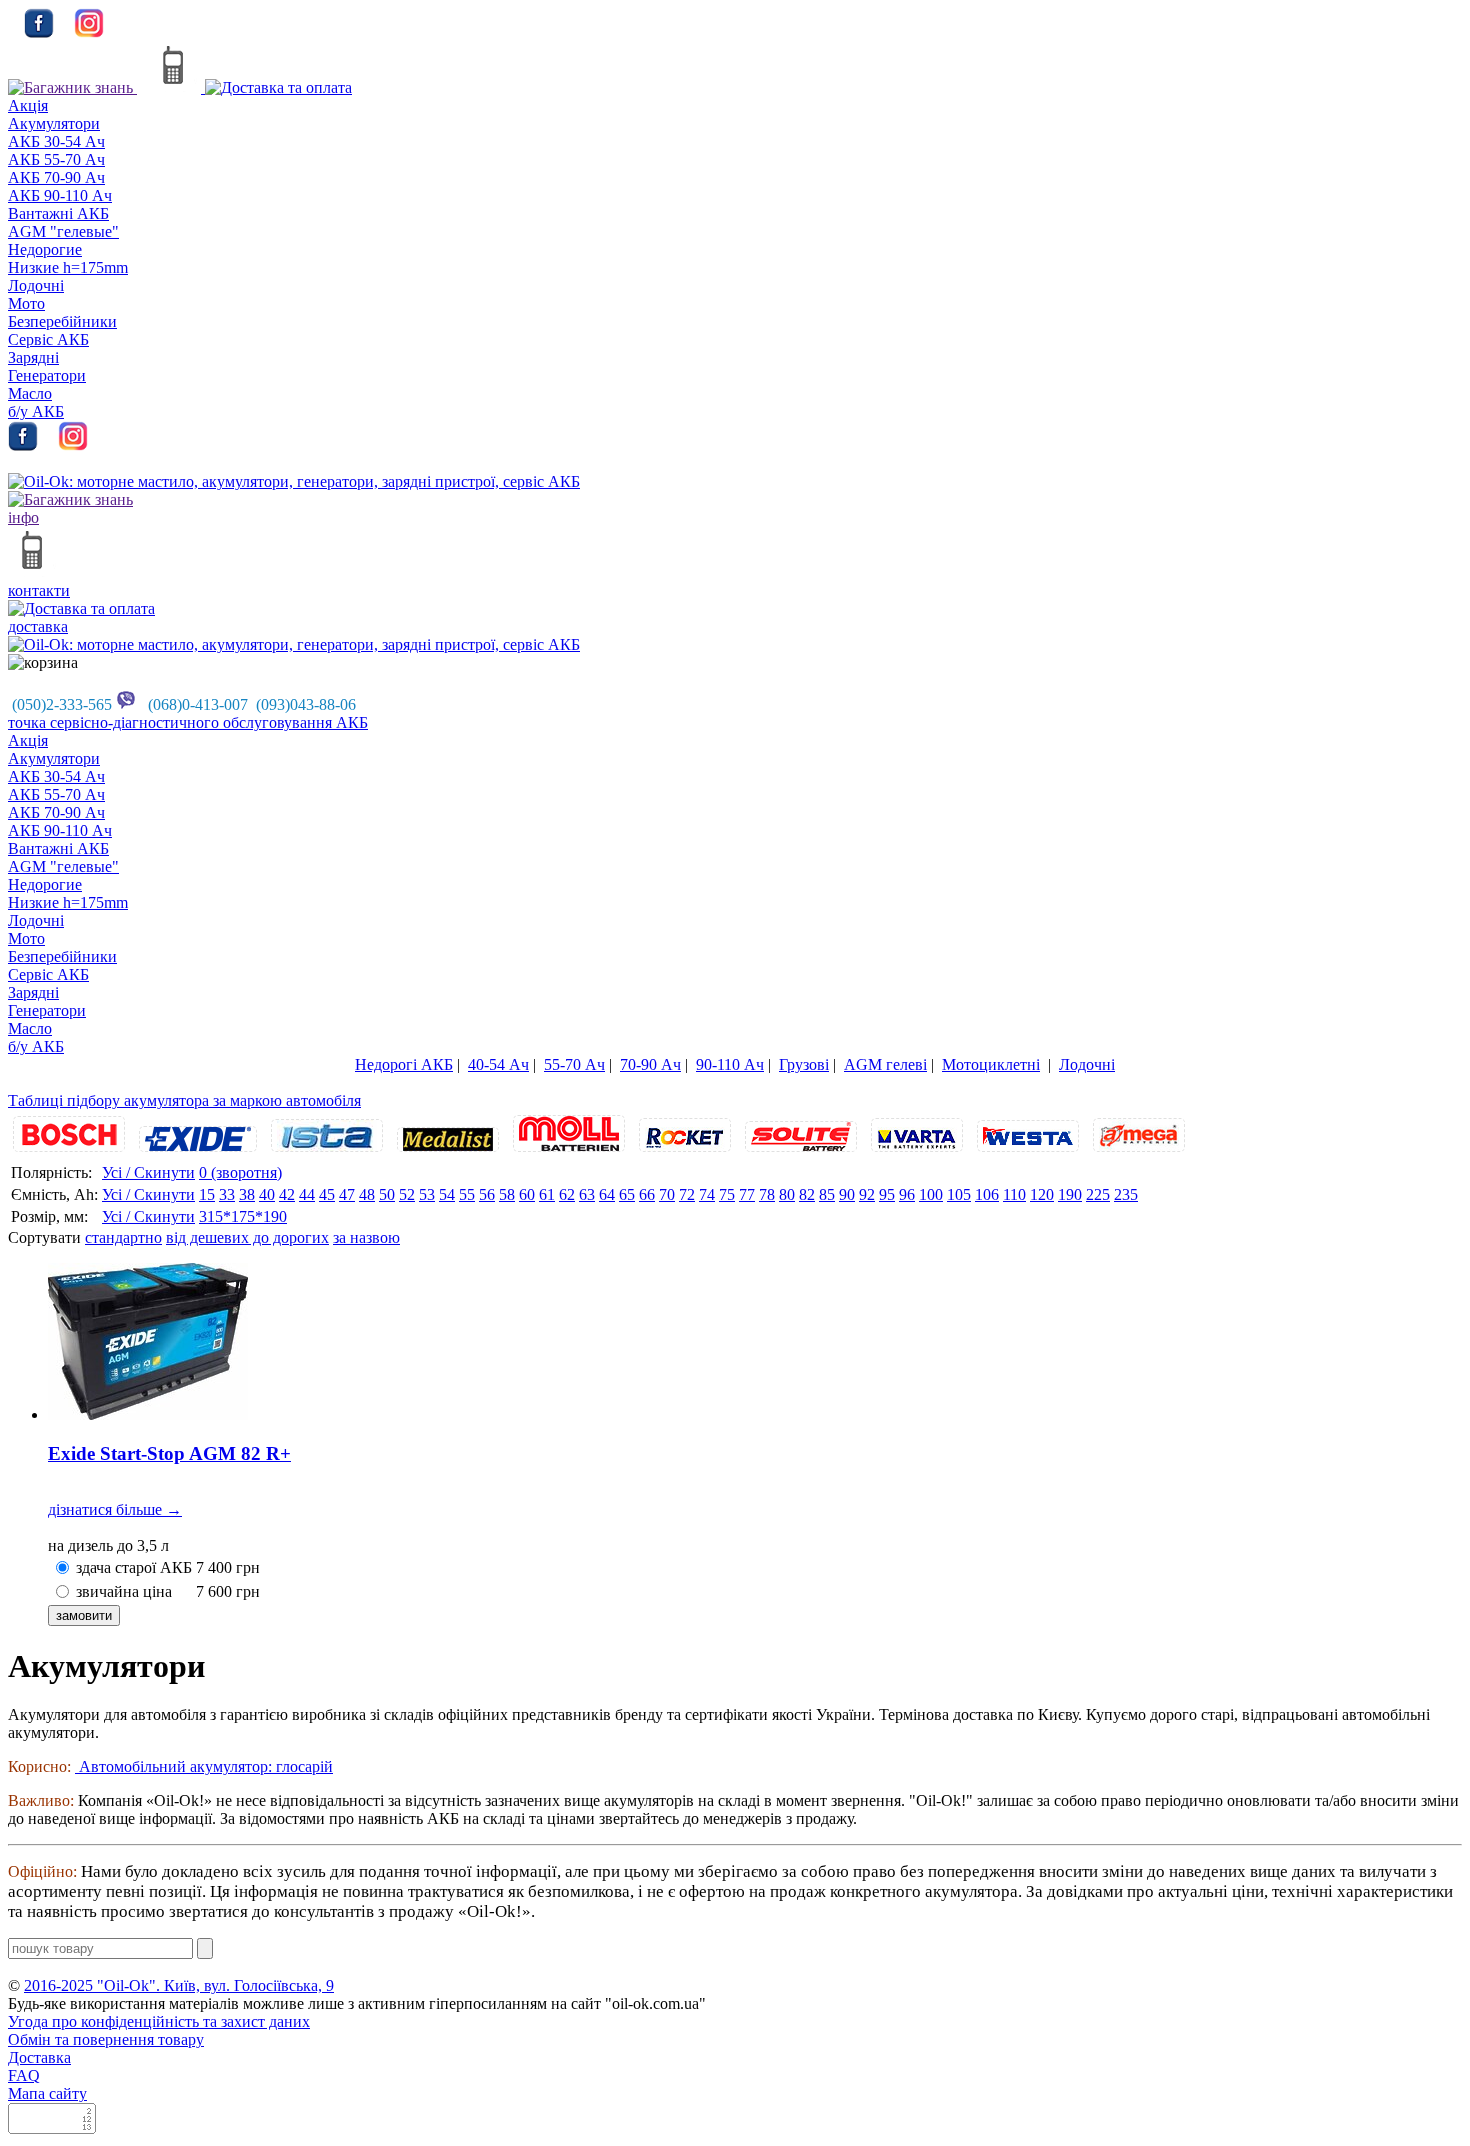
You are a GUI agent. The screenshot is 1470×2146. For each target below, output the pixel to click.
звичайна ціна (124, 1591)
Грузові (804, 1064)
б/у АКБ (36, 411)
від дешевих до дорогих (247, 1237)
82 (807, 1194)
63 (587, 1194)
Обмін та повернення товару (106, 2039)
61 (547, 1194)
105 (959, 1194)
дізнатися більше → (115, 1509)
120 (1042, 1194)
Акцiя (28, 105)
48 (367, 1194)
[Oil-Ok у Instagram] (89, 32)
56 (487, 1194)
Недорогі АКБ (404, 1064)
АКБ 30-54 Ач (56, 141)
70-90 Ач (650, 1064)
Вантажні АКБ (58, 213)
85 (827, 1194)
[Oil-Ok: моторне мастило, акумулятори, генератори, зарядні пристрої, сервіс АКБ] (294, 481)
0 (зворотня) (240, 1172)
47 (347, 1194)
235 (1126, 1194)
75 (727, 1194)
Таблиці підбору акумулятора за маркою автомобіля (184, 1100)
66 (647, 1194)
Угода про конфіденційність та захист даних (159, 2021)
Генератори (47, 375)
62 (567, 1194)
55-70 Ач (574, 1064)
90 (847, 1194)
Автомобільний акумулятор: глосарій (204, 1766)
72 (687, 1194)
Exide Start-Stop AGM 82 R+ (169, 1453)
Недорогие (45, 249)
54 (447, 1194)
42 (287, 1194)
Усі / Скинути (148, 1172)
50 (387, 1194)
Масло (30, 393)
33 (227, 1194)
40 (267, 1194)
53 (427, 1194)
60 (527, 1194)
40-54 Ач (498, 1064)
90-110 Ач (730, 1064)
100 (931, 1194)
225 (1098, 1194)
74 (707, 1194)
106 (987, 1194)
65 (627, 1194)
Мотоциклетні (991, 1064)
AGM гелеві (885, 1064)
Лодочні (36, 285)
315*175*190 (243, 1216)
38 (247, 1194)
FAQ (24, 2075)
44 (307, 1194)
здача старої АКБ (134, 1567)
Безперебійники (62, 321)
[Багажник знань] (72, 87)
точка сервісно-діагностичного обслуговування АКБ (188, 722)
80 (787, 1194)
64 (607, 1194)
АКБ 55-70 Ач (56, 159)
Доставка (39, 2057)
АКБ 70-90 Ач (56, 177)
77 (747, 1194)
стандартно (123, 1237)
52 (407, 1194)
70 (667, 1194)
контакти (39, 590)
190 (1070, 1194)
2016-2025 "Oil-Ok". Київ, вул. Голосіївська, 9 (179, 1985)
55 (467, 1194)
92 (867, 1194)
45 (327, 1194)
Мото (26, 303)
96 (907, 1194)
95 (887, 1194)
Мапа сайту (47, 2093)
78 (767, 1194)
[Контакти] (177, 87)
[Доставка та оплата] (278, 87)
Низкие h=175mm (68, 267)
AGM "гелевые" (63, 231)
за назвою (366, 1237)
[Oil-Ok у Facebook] (39, 32)
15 (207, 1194)
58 (507, 1194)
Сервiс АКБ (48, 339)
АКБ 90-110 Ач (60, 195)
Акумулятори (54, 123)
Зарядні (33, 357)
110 (1014, 1194)
